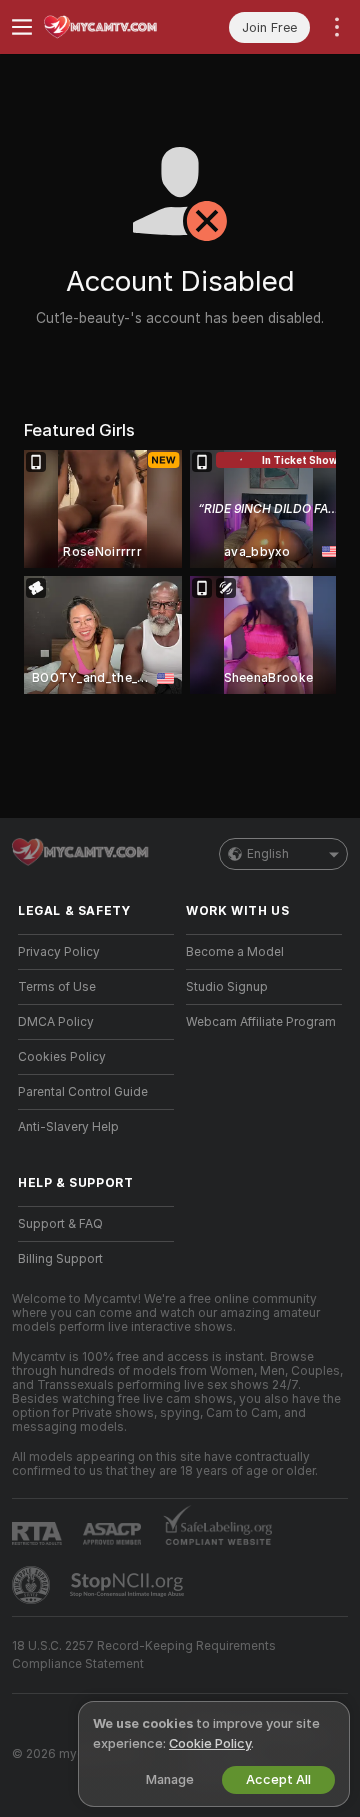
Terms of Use (57, 987)
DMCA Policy (56, 1022)
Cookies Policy (62, 1057)
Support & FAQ (60, 1224)
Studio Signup (227, 987)
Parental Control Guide (83, 1092)
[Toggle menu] (22, 27)
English (268, 854)
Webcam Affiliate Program (261, 1022)
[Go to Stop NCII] (129, 1585)
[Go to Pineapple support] (33, 1585)
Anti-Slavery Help (68, 1127)
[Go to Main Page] (112, 27)
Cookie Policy (210, 1743)
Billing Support (60, 1259)
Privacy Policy (59, 952)
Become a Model (235, 952)
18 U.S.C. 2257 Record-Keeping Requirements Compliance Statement (144, 1655)
